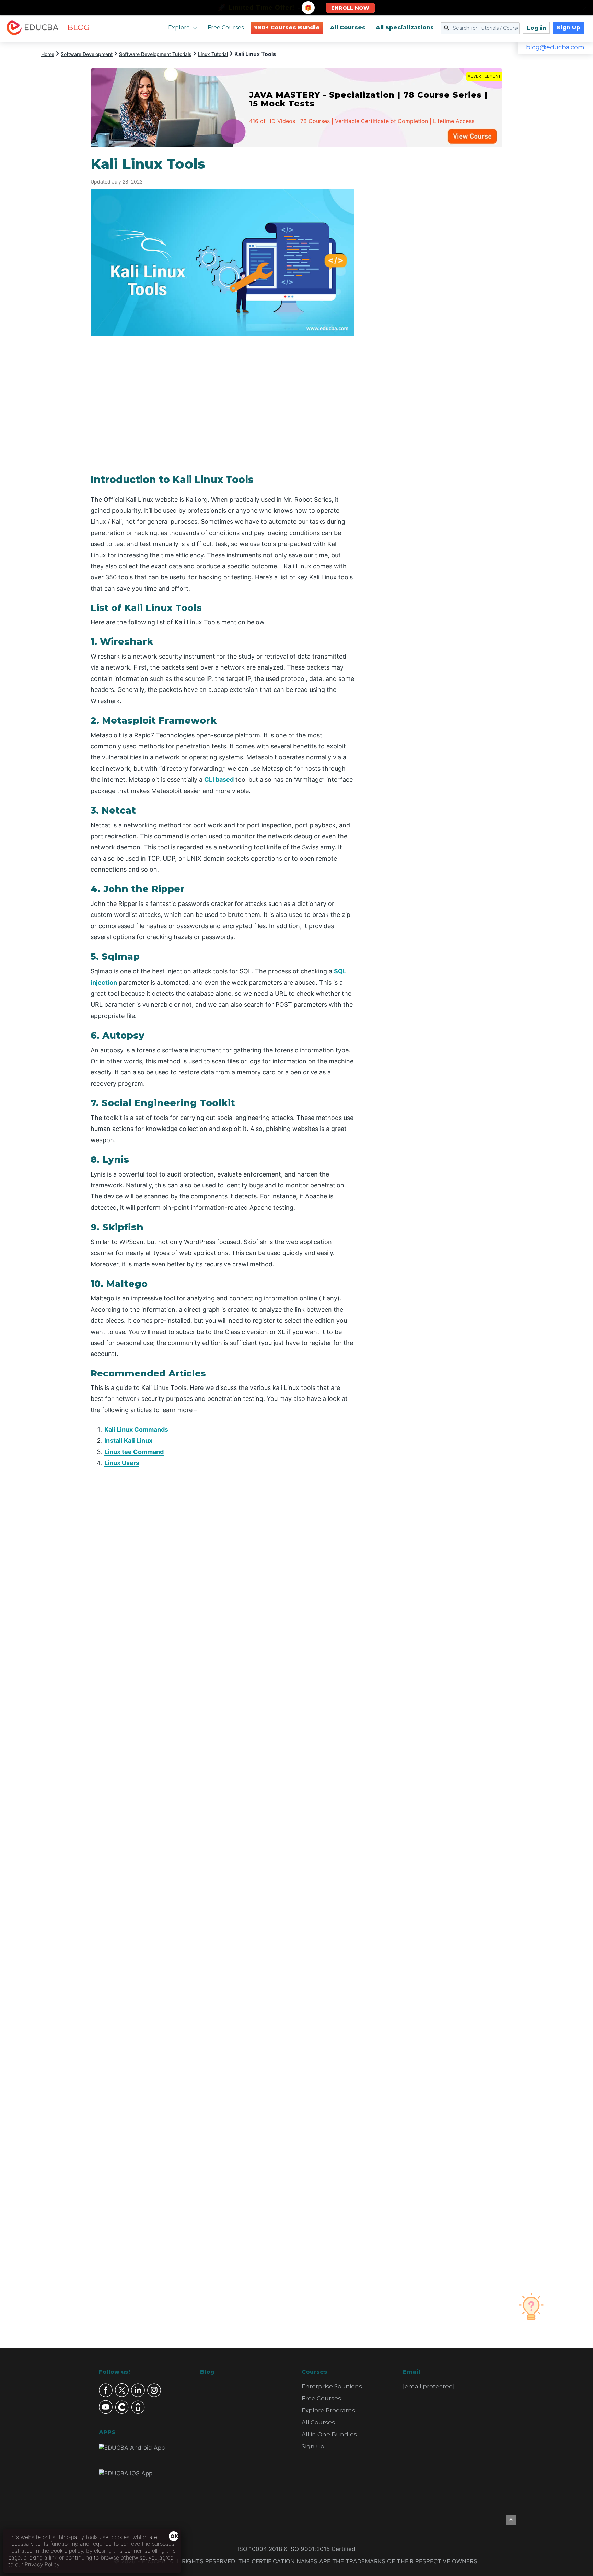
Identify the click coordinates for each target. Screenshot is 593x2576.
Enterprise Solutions (332, 2386)
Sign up (313, 2446)
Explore (179, 28)
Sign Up (568, 28)
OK (174, 2536)
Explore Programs (328, 2410)
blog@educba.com (555, 47)
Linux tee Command (134, 1452)
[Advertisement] (437, 259)
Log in (536, 28)
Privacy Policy (42, 2564)
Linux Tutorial (213, 54)
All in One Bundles (329, 2434)
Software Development (87, 54)
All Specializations (405, 28)
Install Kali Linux (128, 1440)
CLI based (219, 779)
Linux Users (122, 1463)
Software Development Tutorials (155, 54)
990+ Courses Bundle (287, 28)
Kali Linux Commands (136, 1429)
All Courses (348, 28)
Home (48, 54)
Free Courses (226, 28)
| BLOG (75, 28)
